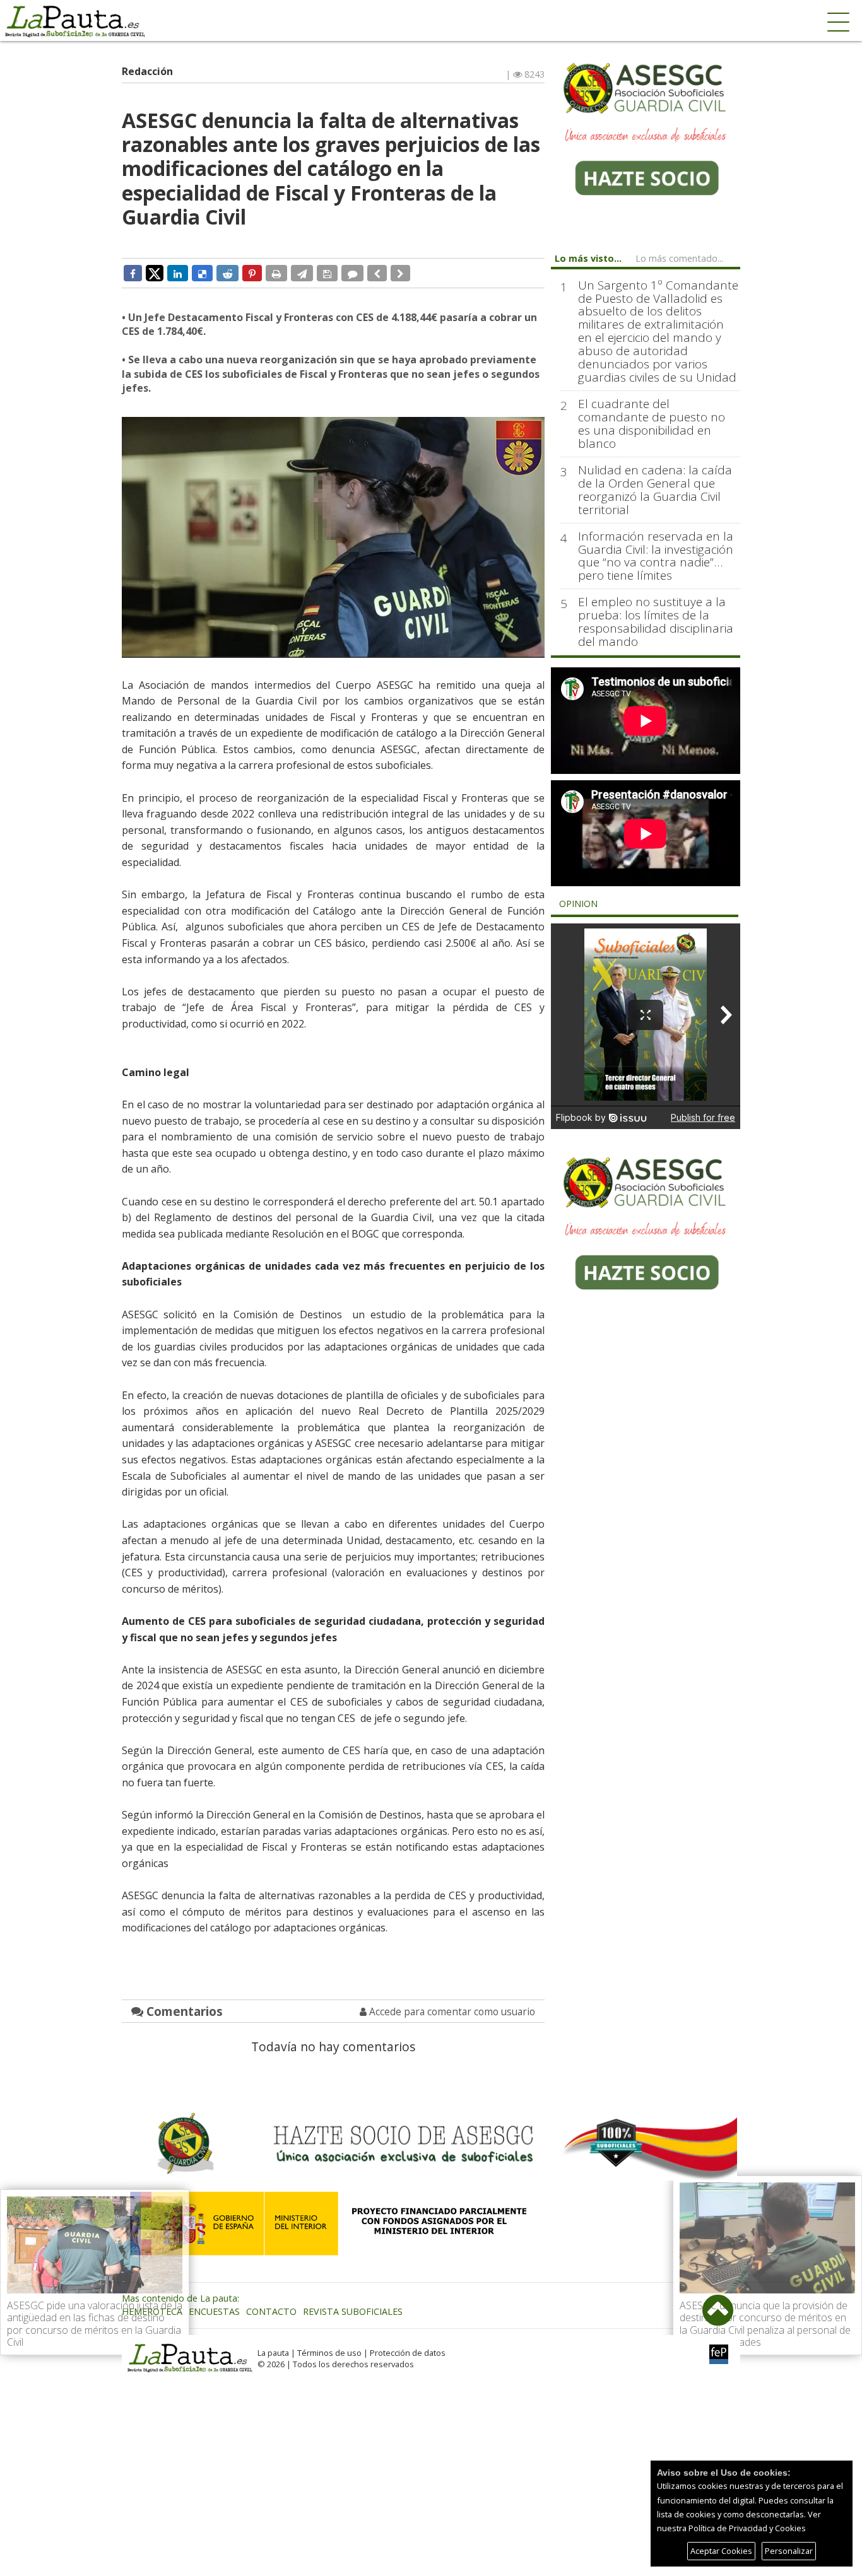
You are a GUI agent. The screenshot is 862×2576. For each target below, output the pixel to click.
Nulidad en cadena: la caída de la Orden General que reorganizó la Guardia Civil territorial (655, 490)
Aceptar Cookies (721, 2551)
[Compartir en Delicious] (202, 273)
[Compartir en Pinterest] (252, 273)
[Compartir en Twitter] (155, 272)
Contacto (271, 2311)
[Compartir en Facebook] (133, 273)
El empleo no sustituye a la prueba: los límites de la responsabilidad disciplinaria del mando (656, 622)
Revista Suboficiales (353, 2311)
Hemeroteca (152, 2311)
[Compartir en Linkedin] (178, 273)
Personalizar (789, 2551)
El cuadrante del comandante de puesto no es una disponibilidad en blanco (652, 424)
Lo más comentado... (679, 258)
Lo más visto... (588, 258)
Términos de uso (329, 2353)
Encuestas (214, 2311)
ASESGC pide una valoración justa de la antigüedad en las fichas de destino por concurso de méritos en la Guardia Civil (95, 2324)
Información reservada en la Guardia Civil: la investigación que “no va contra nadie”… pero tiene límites (656, 556)
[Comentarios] (352, 273)
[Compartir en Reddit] (227, 273)
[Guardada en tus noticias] (327, 273)
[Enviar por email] (302, 273)
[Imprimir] (276, 273)
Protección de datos (408, 2353)
